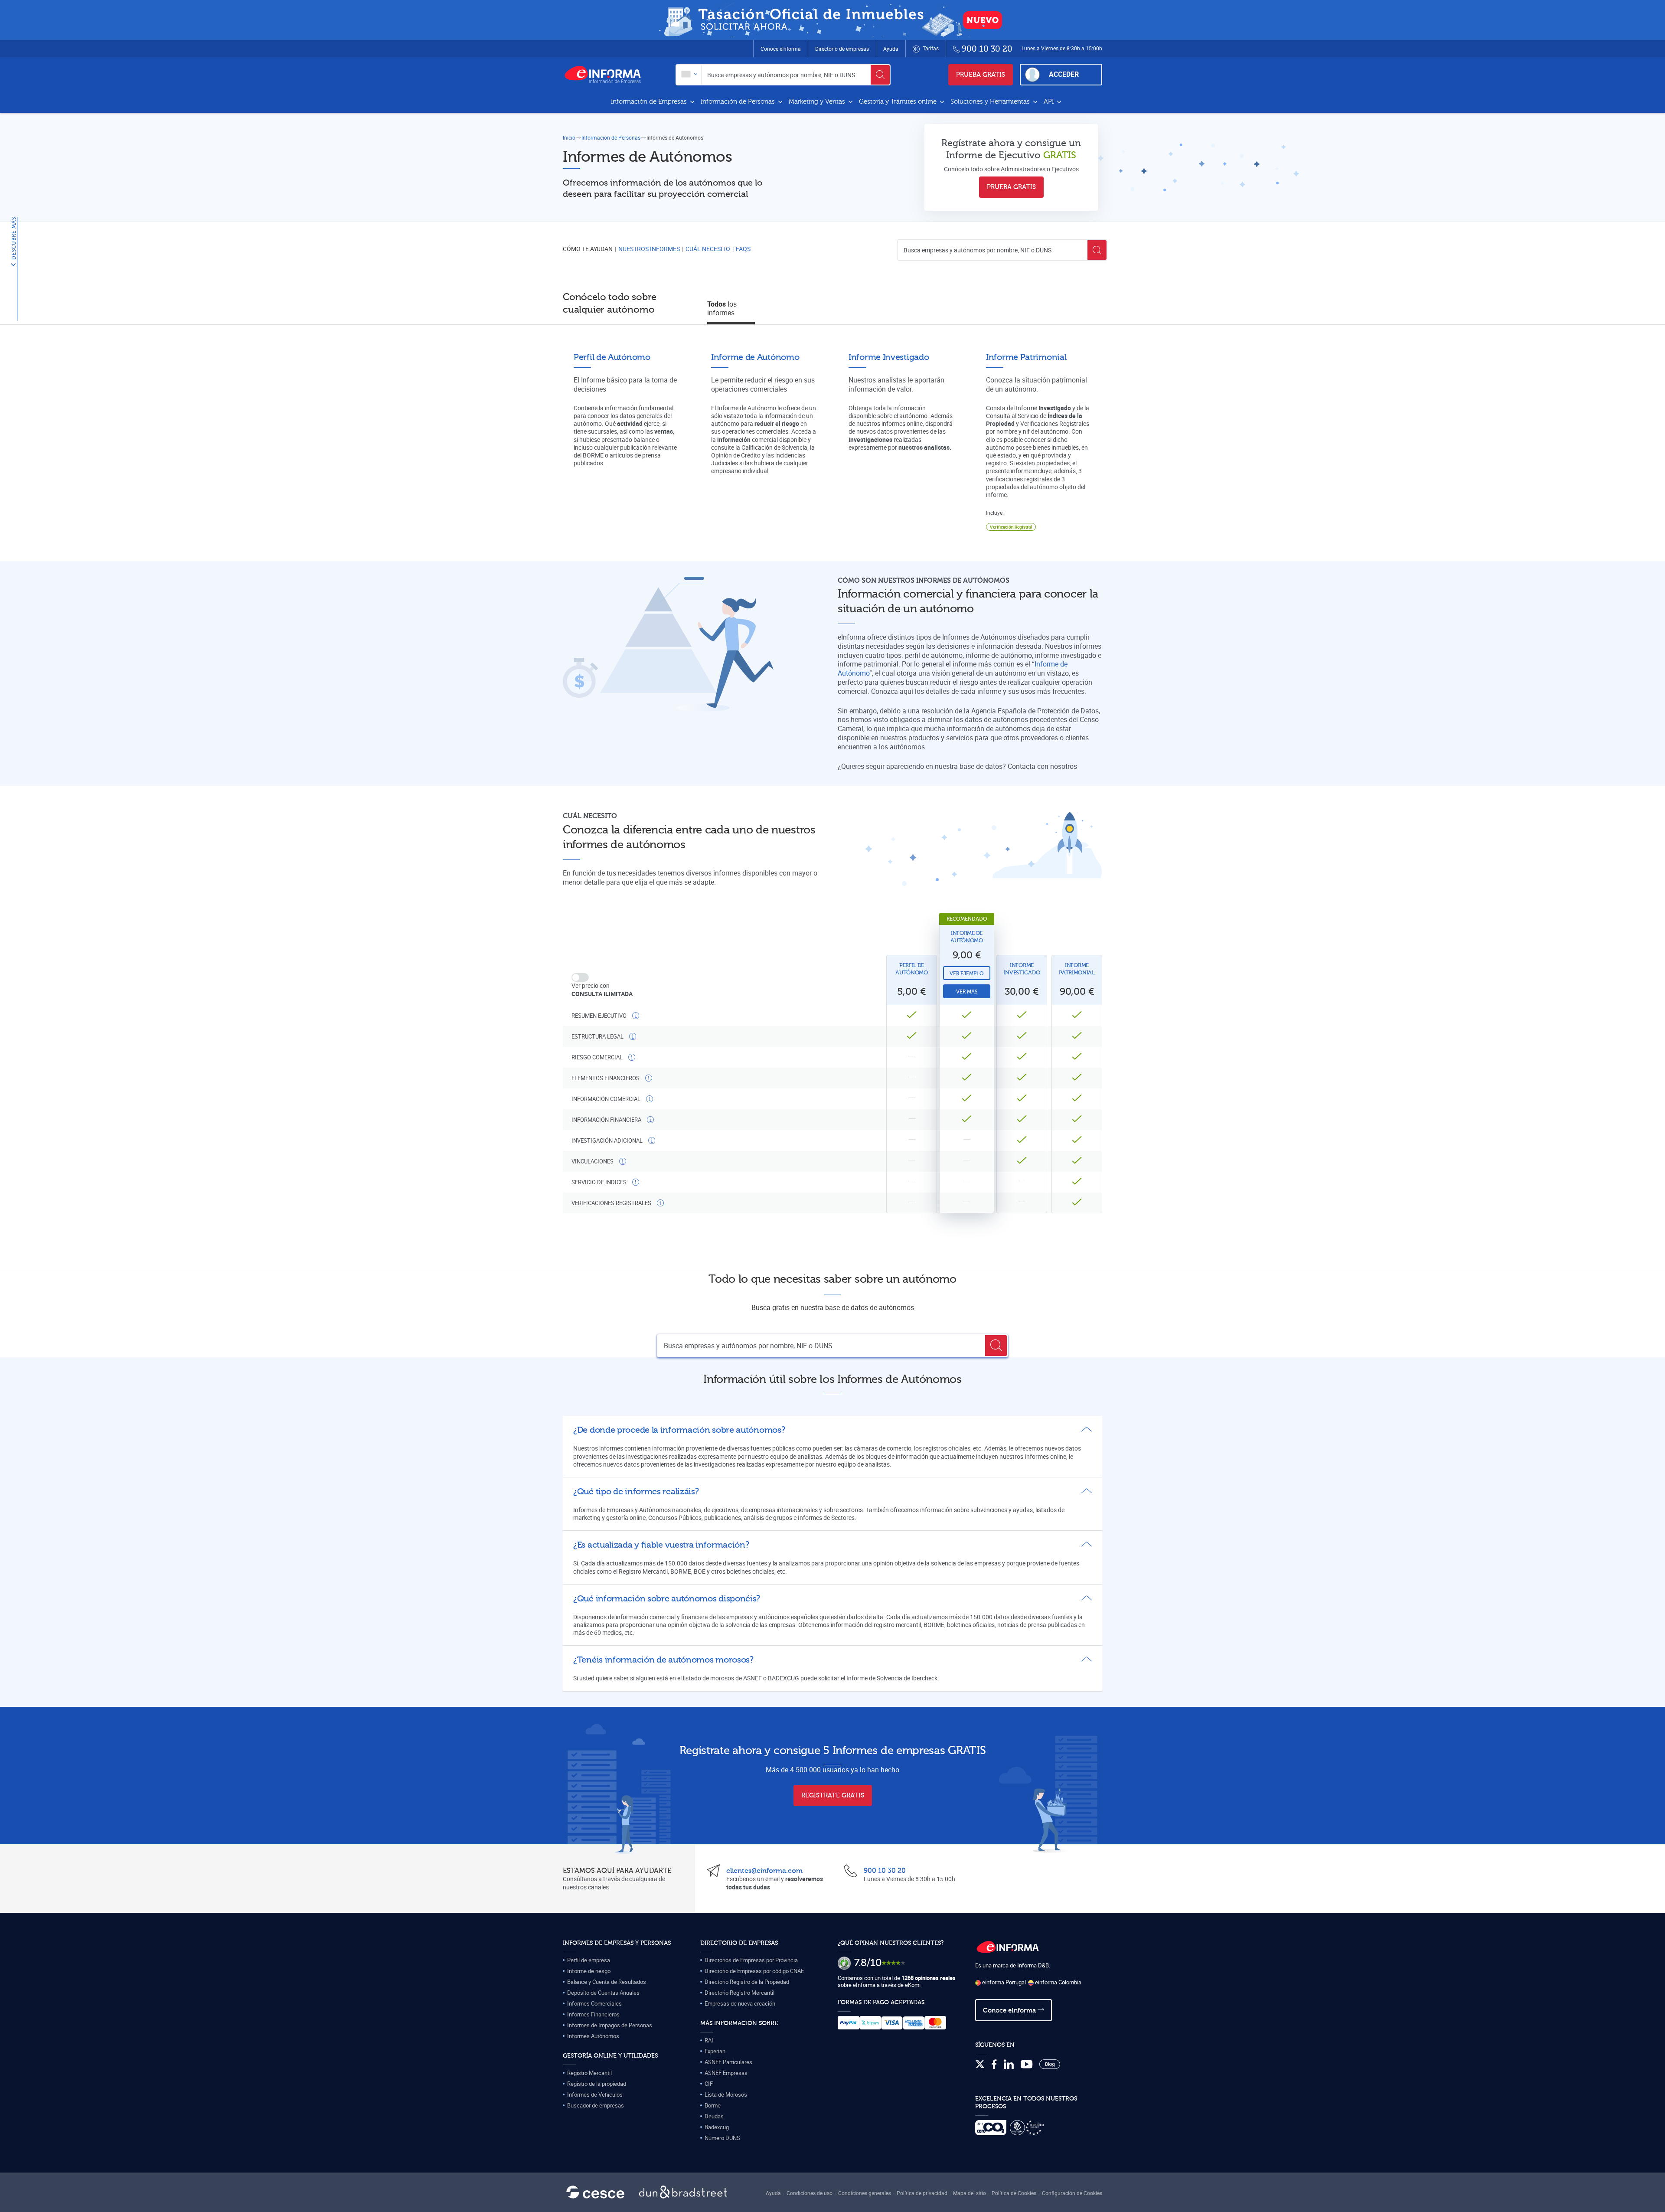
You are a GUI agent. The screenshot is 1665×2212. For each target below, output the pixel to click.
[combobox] (689, 75)
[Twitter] (980, 2065)
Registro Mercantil (589, 2073)
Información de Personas (739, 102)
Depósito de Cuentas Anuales (603, 1993)
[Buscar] (880, 75)
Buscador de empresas (596, 2105)
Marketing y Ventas (818, 102)
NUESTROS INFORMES (649, 249)
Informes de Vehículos (595, 2094)
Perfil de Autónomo (912, 969)
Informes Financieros (593, 2014)
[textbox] (689, 75)
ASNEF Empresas (726, 2073)
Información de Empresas (650, 102)
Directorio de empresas (842, 49)
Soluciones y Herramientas (991, 102)
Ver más (967, 992)
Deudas (714, 2116)
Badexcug (717, 2127)
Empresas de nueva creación (740, 2003)
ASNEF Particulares (728, 2062)
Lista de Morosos (726, 2094)
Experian (715, 2051)
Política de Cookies (1014, 2193)
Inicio (569, 137)
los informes (722, 309)
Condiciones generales (865, 2193)
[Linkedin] (1009, 2065)
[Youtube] (1027, 2065)
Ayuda (891, 49)
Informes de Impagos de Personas (610, 2025)
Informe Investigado (1022, 969)
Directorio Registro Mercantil (739, 1993)
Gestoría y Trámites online (899, 102)
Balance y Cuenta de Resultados (607, 1982)
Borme (713, 2105)
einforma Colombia (1058, 1982)
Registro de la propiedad (597, 2084)
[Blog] (1050, 2065)
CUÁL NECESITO (708, 249)
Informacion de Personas (611, 137)
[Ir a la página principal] (606, 75)
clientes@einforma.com (764, 1871)
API (1050, 102)
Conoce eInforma (781, 49)
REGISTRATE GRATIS (833, 1795)
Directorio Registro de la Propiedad (747, 1982)
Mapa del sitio (970, 2193)
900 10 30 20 (885, 1871)
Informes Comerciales (594, 2003)
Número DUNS (722, 2138)
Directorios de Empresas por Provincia (751, 1960)
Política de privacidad (922, 2193)
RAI (709, 2040)
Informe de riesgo (589, 1971)
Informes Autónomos (593, 2036)
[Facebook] (994, 2065)
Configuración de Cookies (1072, 2193)
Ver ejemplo (967, 974)
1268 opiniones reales (929, 1978)
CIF (709, 2084)
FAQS (743, 249)
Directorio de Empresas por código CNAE (754, 1971)
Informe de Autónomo (967, 937)
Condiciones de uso (810, 2193)
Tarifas (930, 48)
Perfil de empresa (589, 1960)
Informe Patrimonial (1077, 969)
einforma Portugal (1003, 1982)
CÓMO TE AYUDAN (588, 249)
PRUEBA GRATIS (981, 75)
